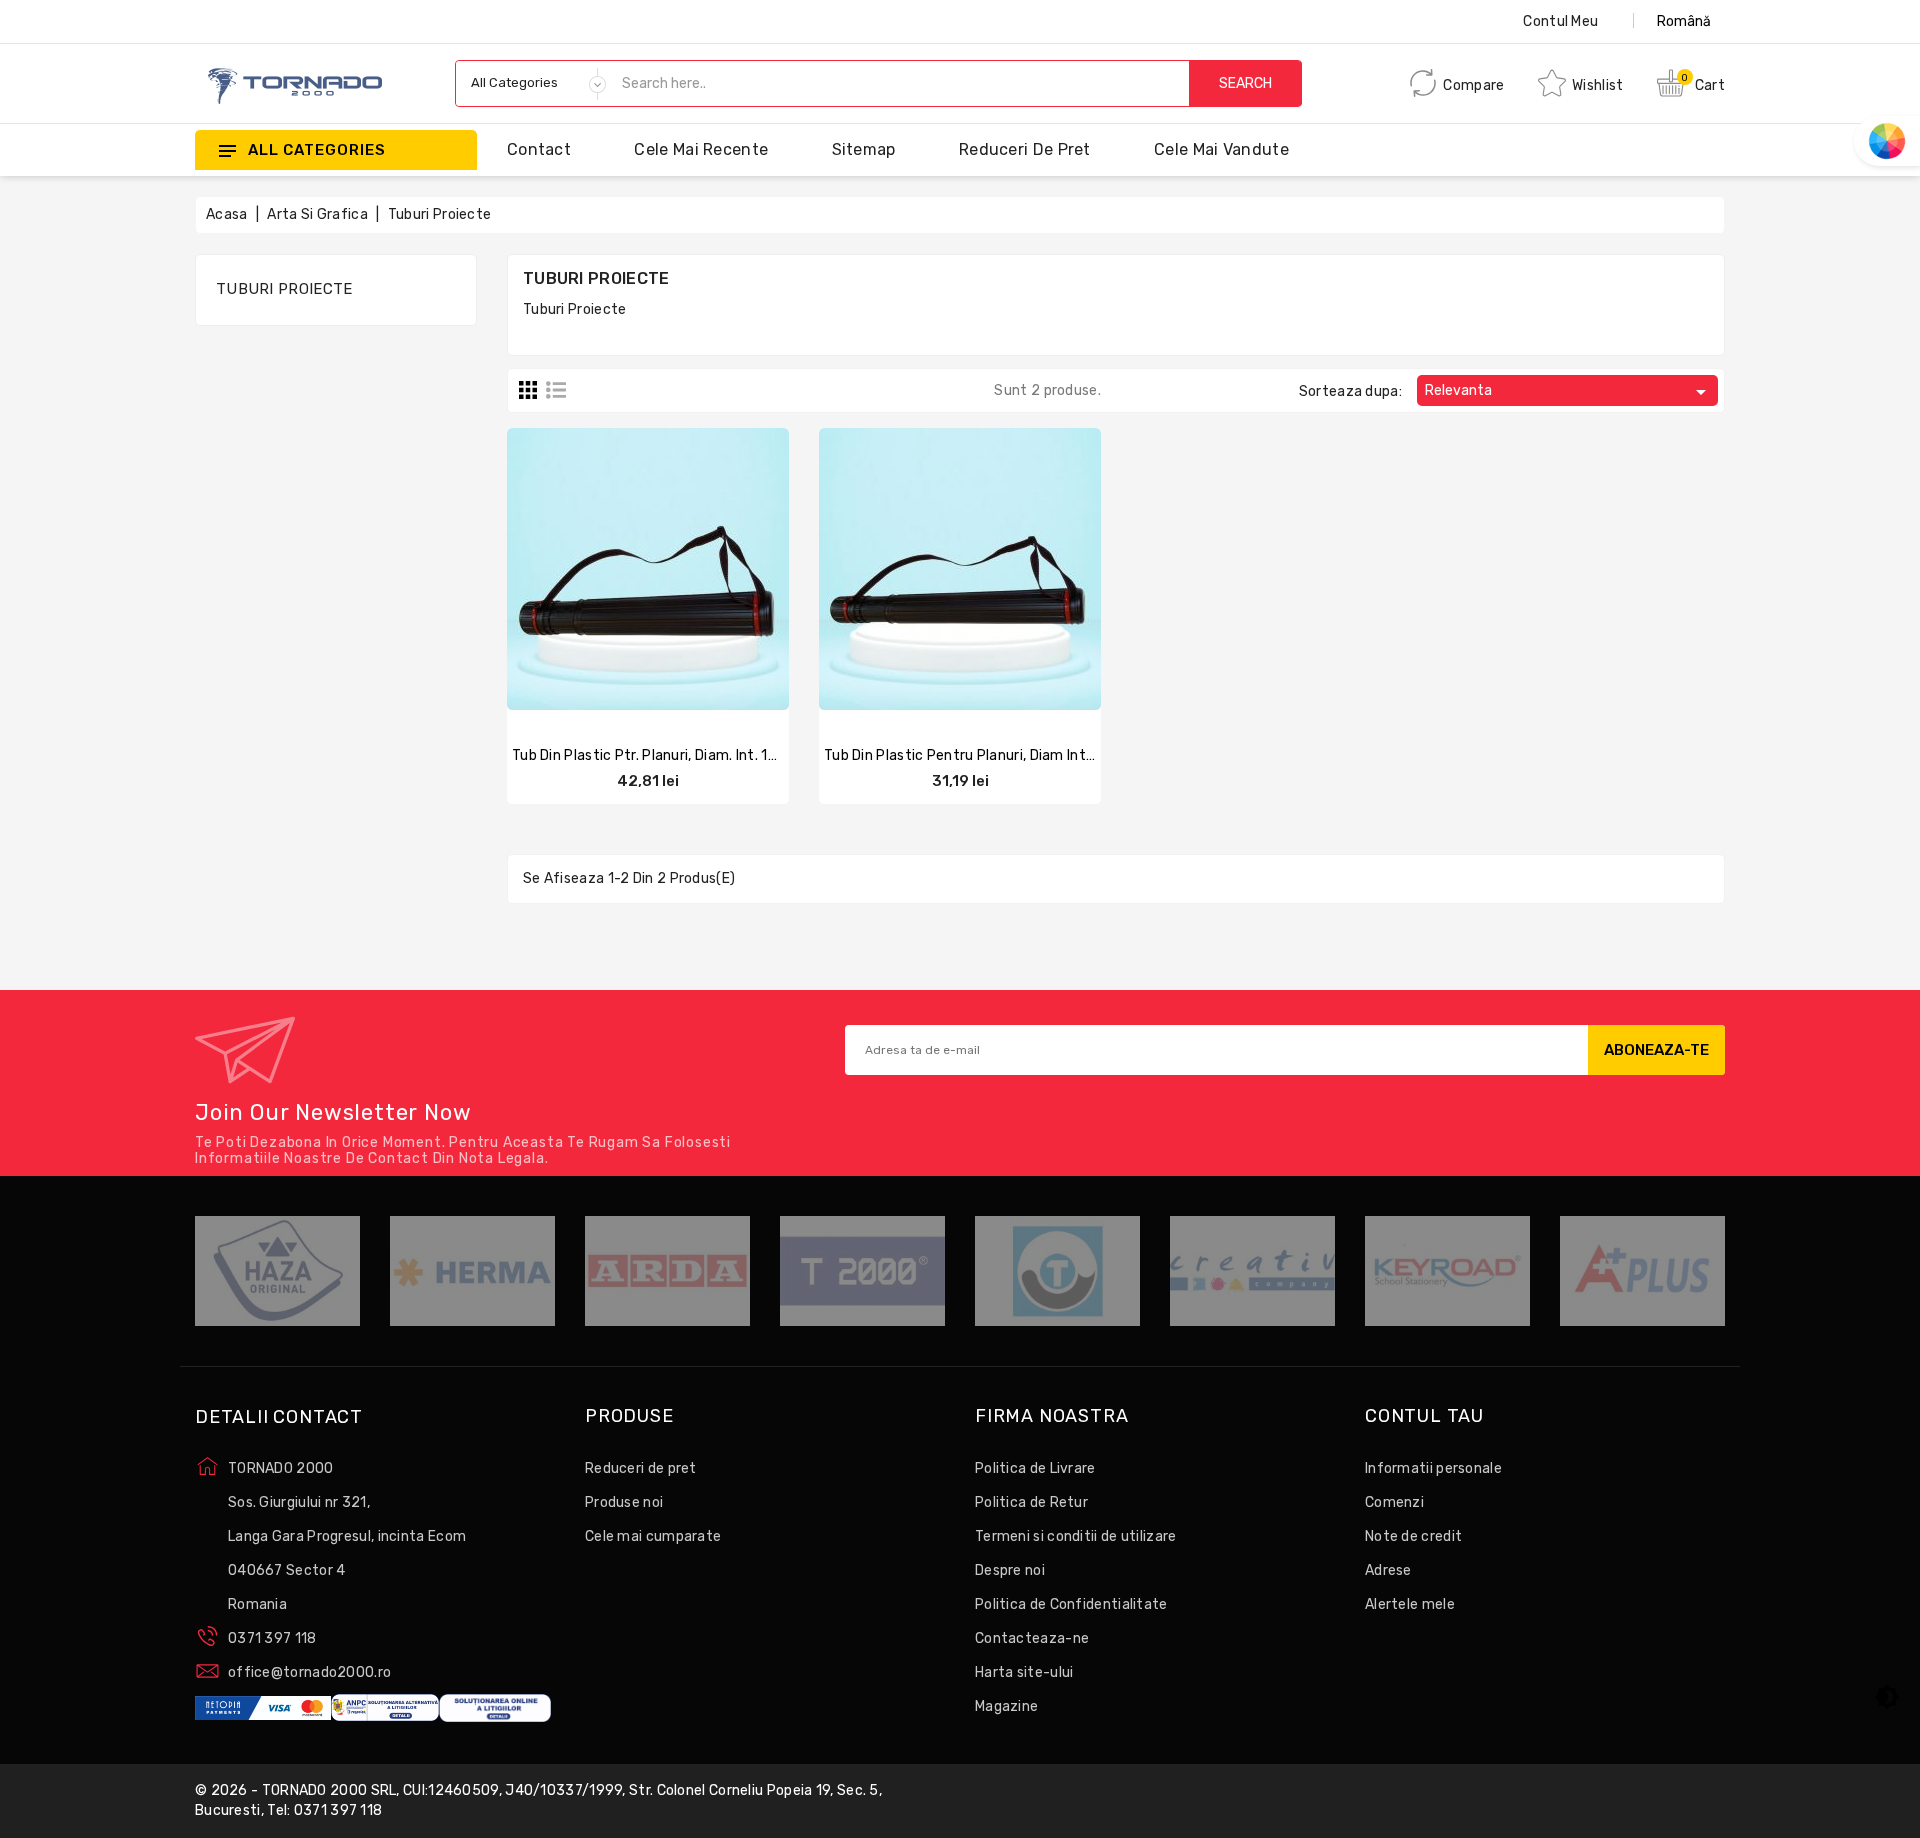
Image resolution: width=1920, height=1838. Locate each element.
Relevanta (1569, 392)
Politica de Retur (1031, 1502)
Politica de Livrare (1035, 1468)
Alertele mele (1410, 1604)
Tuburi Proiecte (284, 289)
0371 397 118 (272, 1638)
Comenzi (1394, 1502)
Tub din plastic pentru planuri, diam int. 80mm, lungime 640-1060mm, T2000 (1088, 755)
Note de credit (1413, 1536)
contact (539, 149)
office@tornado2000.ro (309, 1672)
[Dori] (707, 566)
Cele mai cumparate (653, 1536)
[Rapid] (668, 566)
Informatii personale (1433, 1468)
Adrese (1388, 1570)
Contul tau (1424, 1417)
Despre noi (1010, 1570)
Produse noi (624, 1502)
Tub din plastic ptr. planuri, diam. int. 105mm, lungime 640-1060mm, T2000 (770, 755)
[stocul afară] (589, 566)
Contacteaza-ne (1032, 1638)
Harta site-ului (1024, 1672)
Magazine (1006, 1706)
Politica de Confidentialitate (1071, 1604)
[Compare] (628, 566)
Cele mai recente (701, 149)
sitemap (864, 149)
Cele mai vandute (1221, 149)
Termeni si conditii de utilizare (1076, 1536)
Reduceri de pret (1025, 149)
